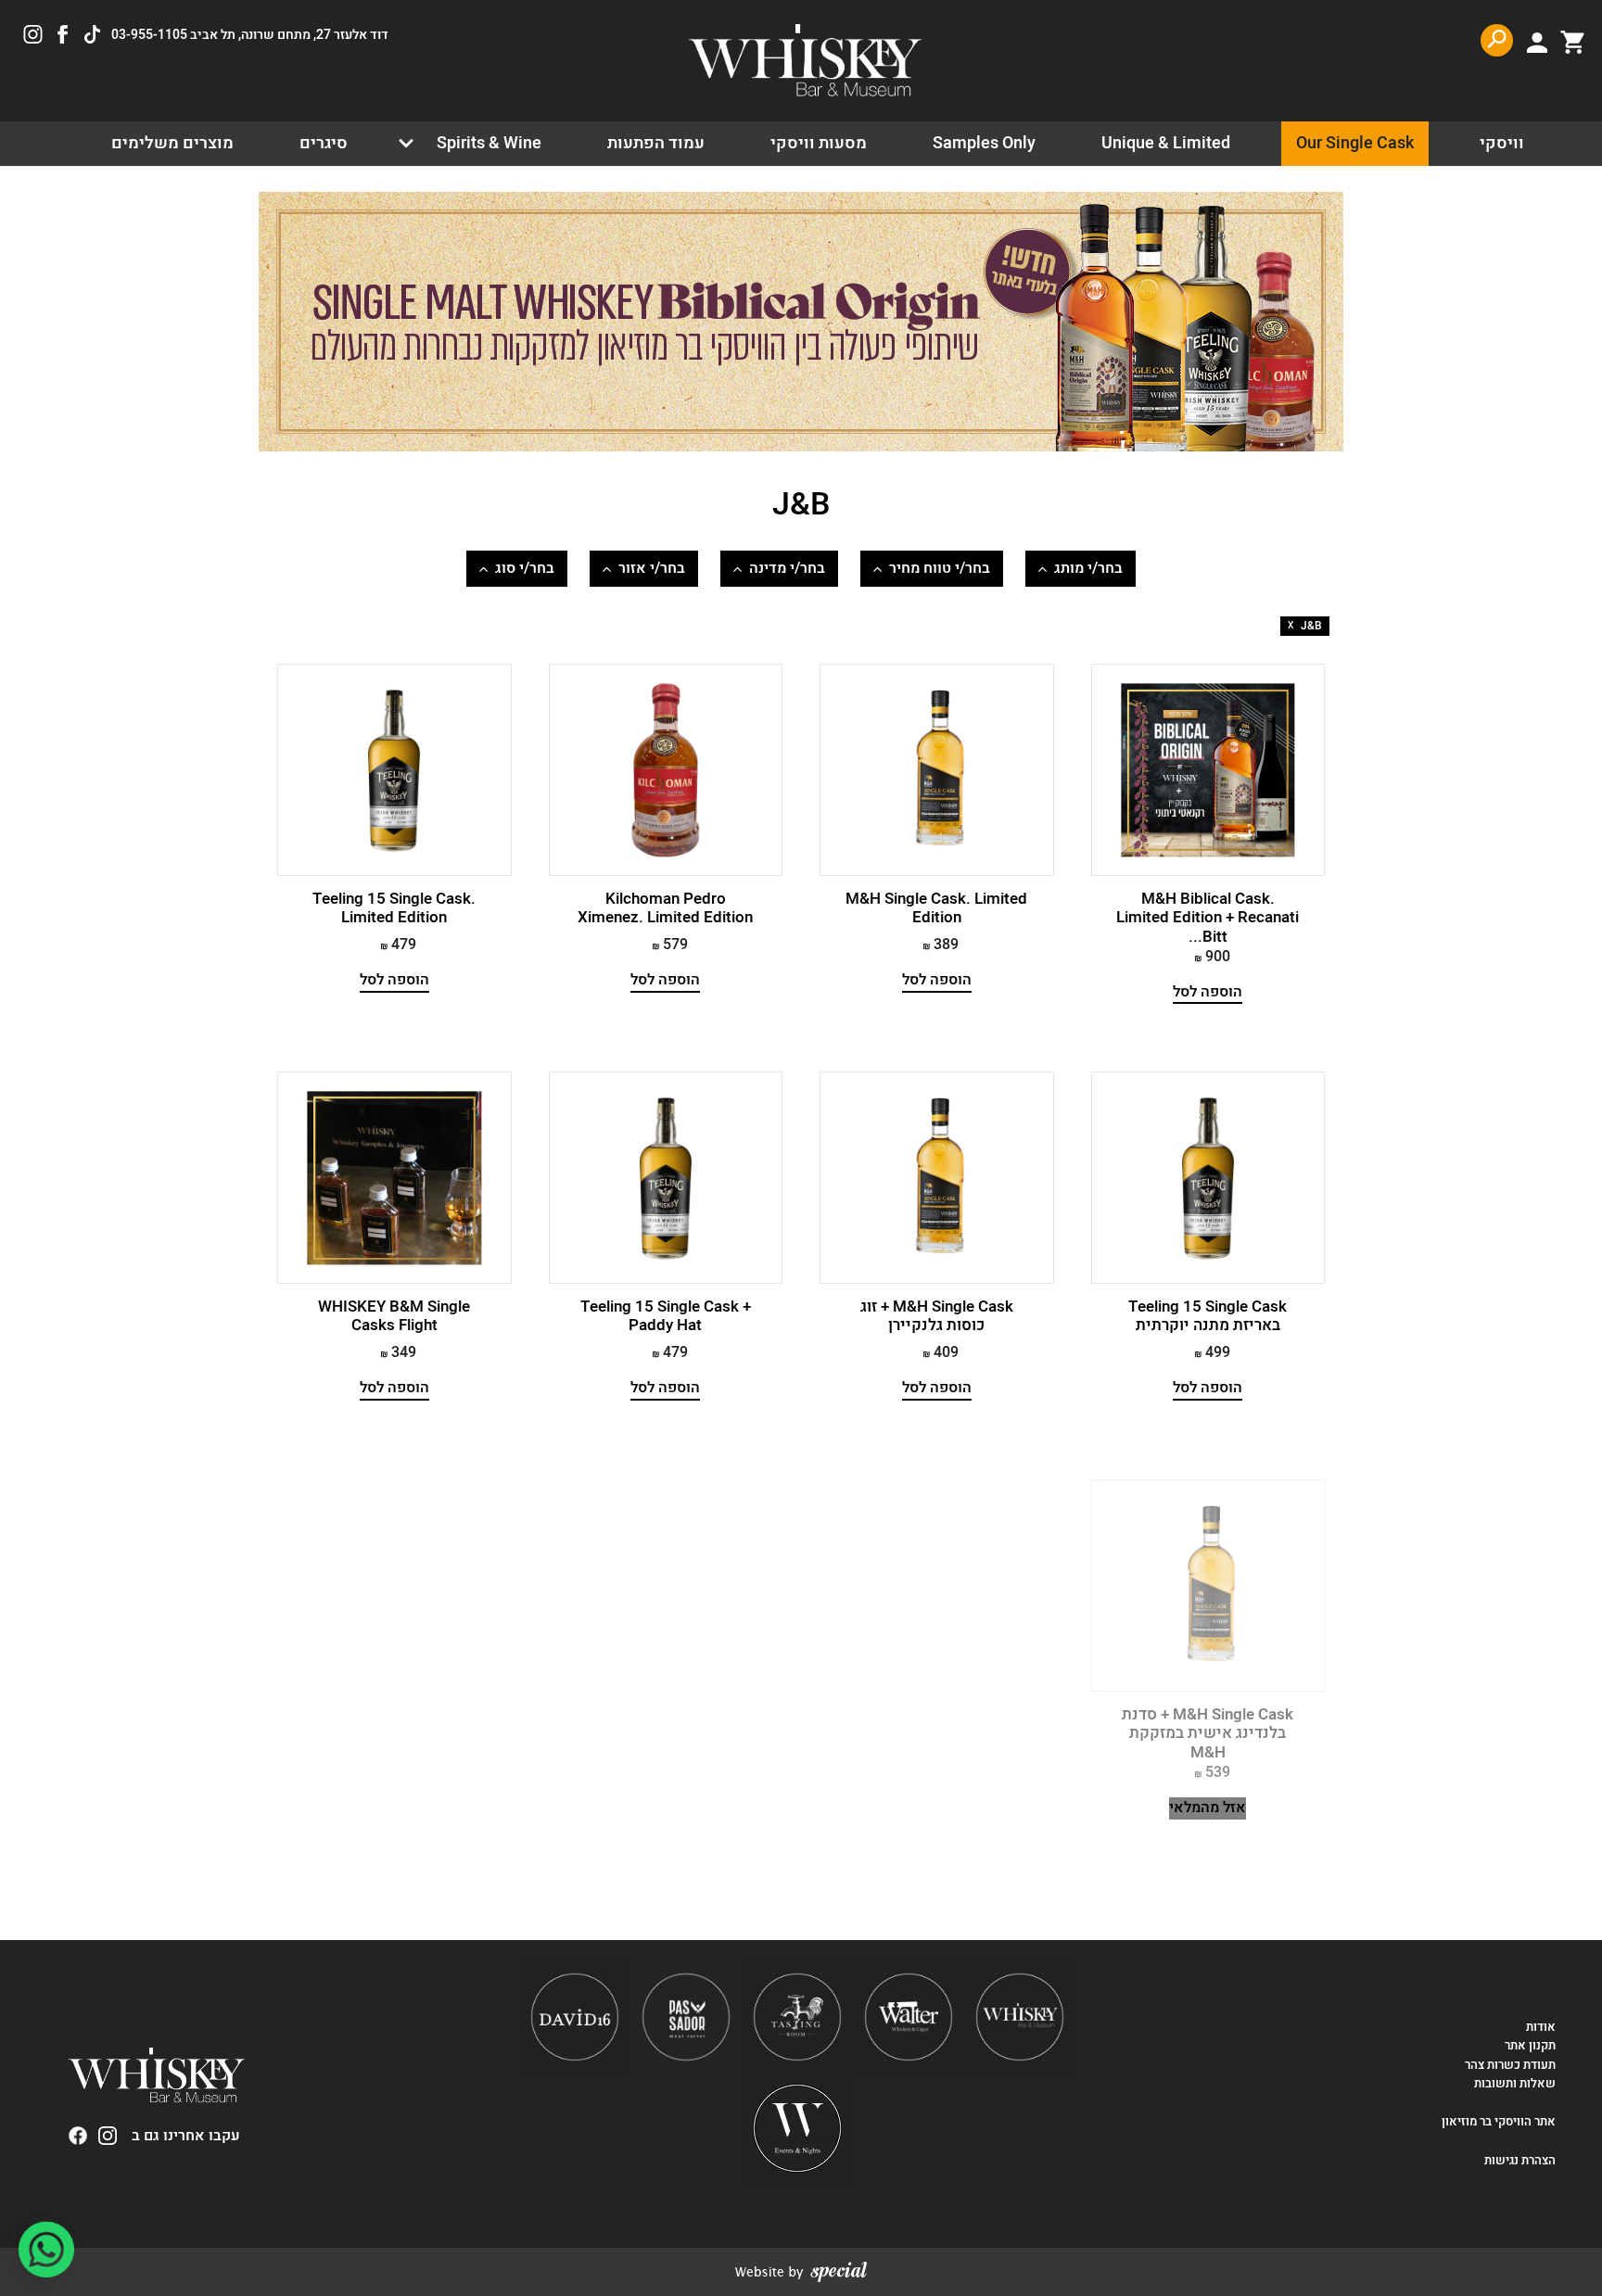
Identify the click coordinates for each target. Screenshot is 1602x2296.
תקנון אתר (1530, 2046)
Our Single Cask (1355, 143)
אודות (1541, 2027)
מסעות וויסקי (819, 143)
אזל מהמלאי (1208, 1808)
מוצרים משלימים (172, 143)
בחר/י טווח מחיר (940, 568)
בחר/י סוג (525, 568)
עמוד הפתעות (656, 143)
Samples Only (984, 143)
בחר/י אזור (652, 568)
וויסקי (1502, 143)
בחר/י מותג (1088, 568)
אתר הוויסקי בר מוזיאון (1497, 2122)
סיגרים (324, 143)
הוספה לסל (1208, 992)
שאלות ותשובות (1515, 2084)
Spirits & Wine (489, 143)
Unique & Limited (1166, 143)
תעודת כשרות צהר (1510, 2065)
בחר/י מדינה (787, 568)
